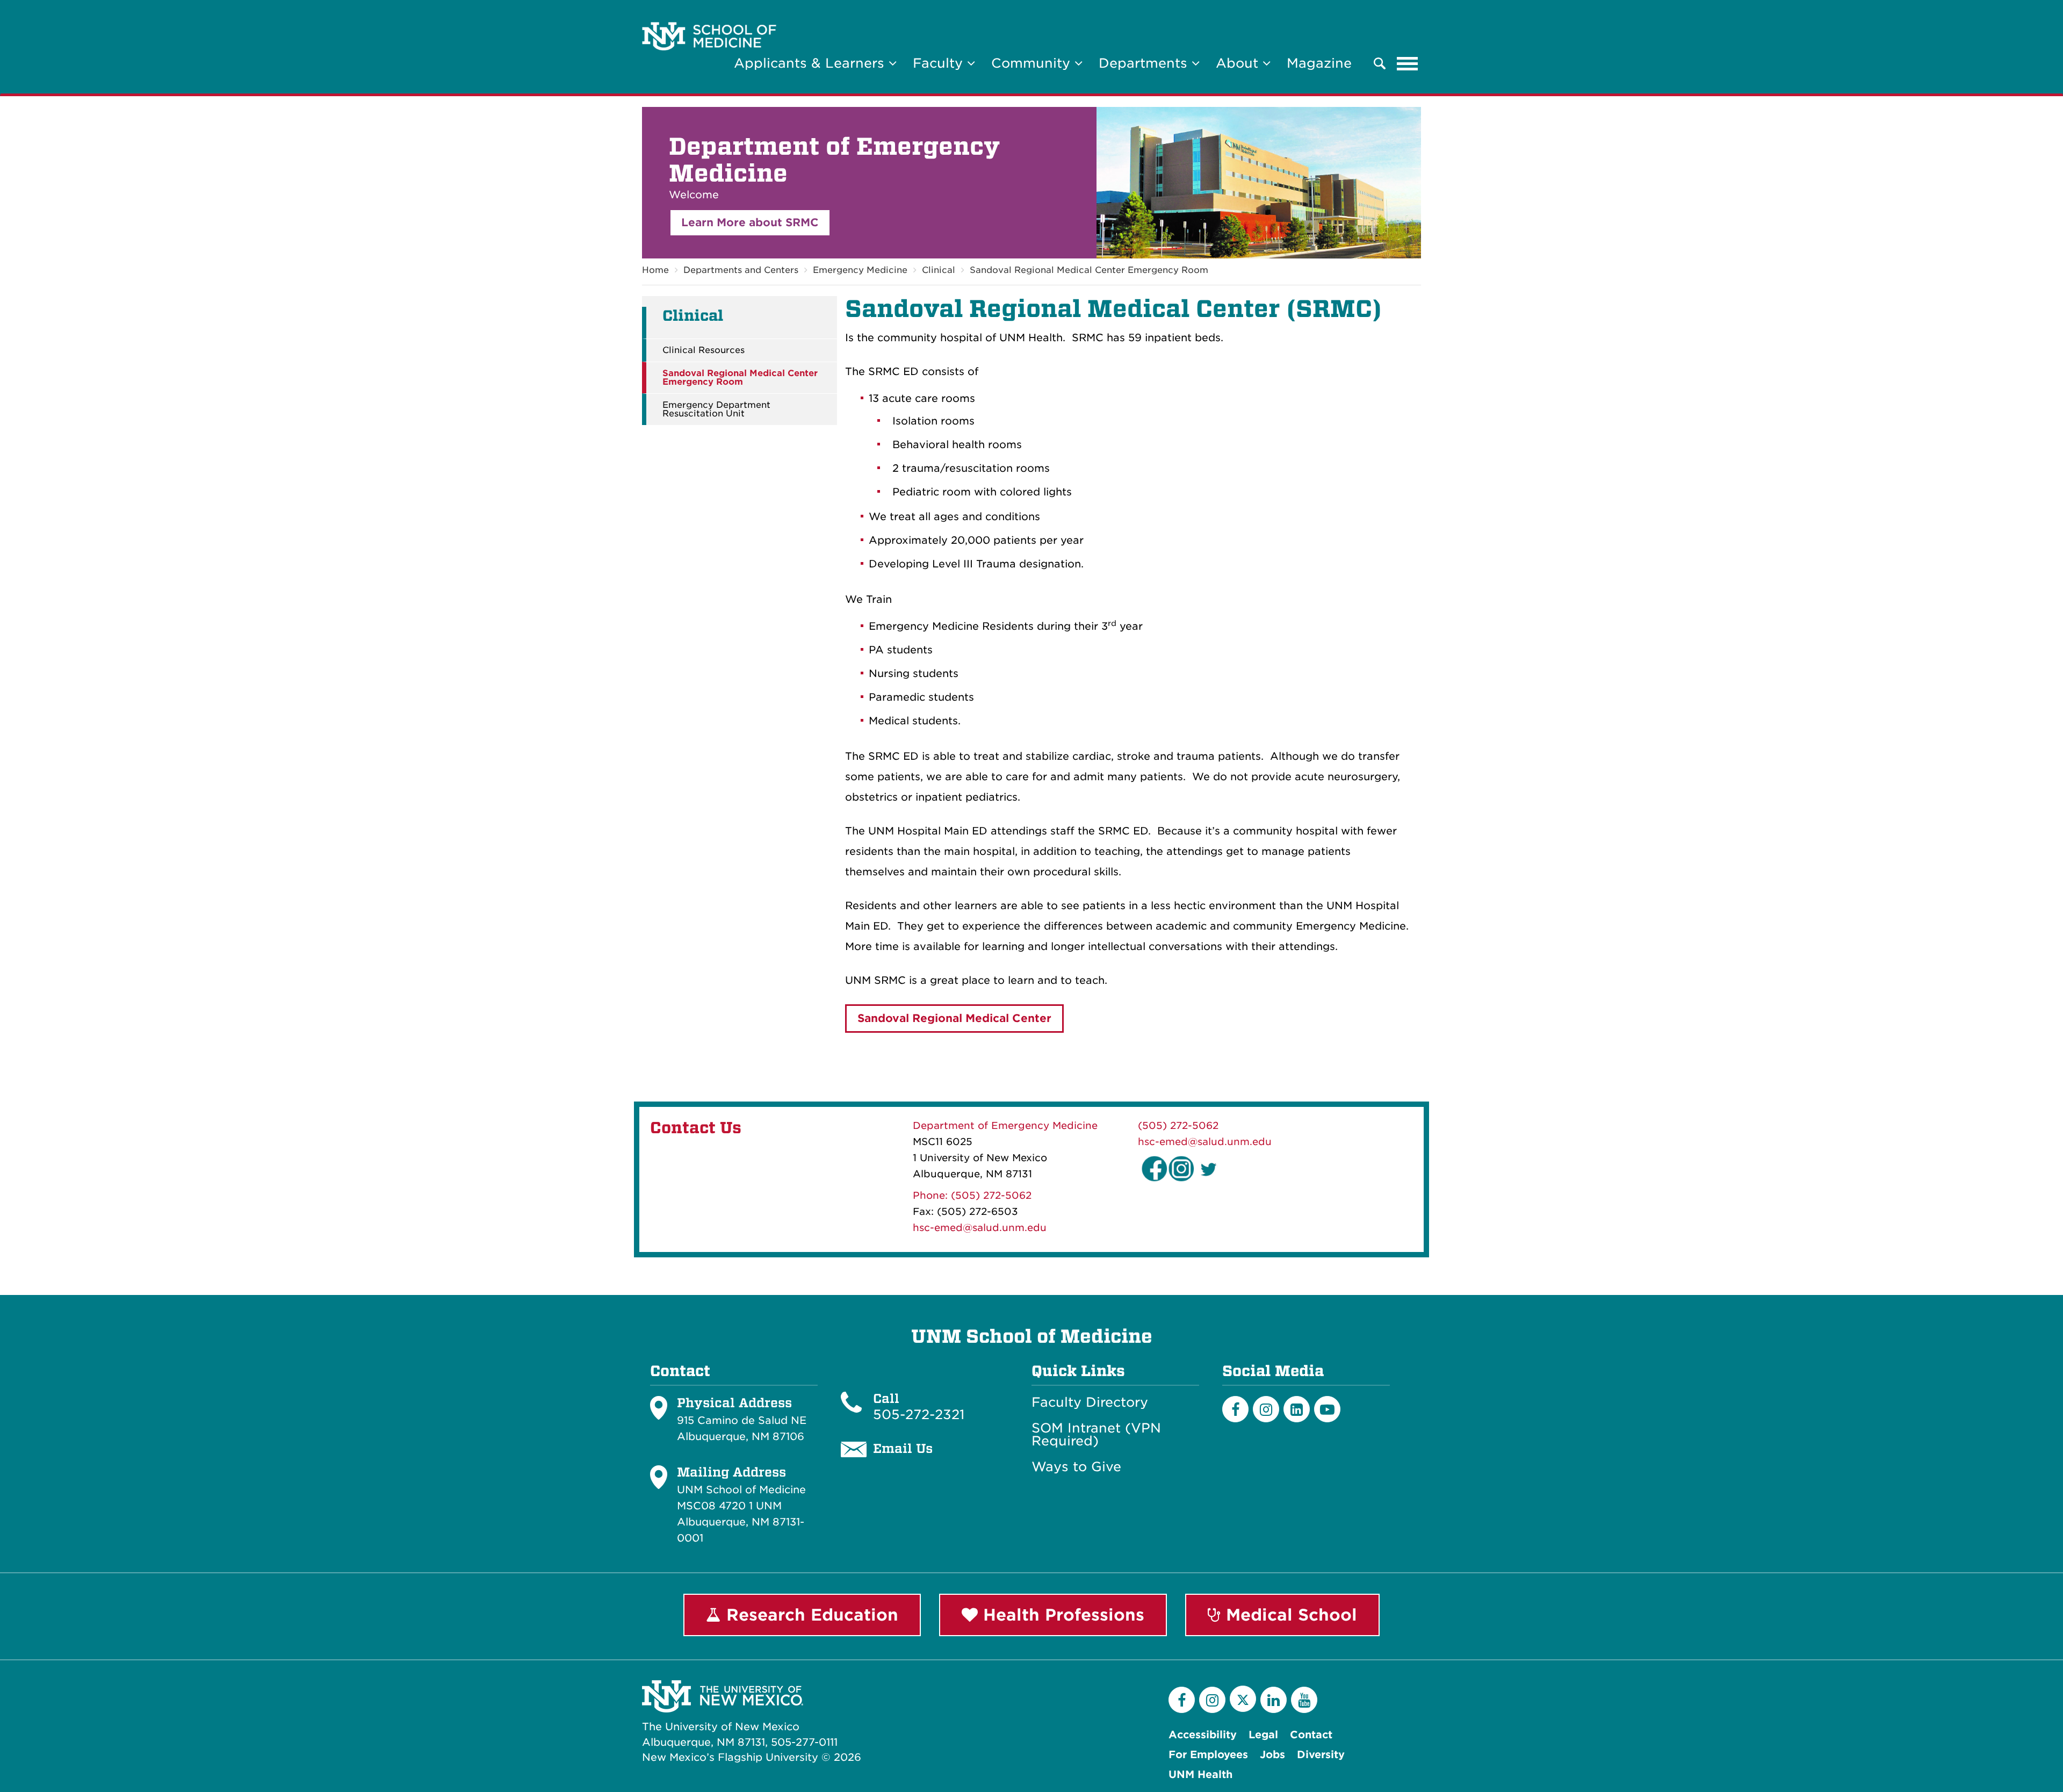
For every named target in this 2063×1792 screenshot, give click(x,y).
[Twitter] (1243, 1699)
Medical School (1289, 1615)
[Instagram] (1266, 1409)
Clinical (939, 270)
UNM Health (1200, 1775)
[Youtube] (1327, 1409)
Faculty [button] (940, 63)
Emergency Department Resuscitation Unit (716, 409)
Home (655, 270)
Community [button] (1033, 63)
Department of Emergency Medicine (1005, 1125)
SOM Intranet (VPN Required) (1096, 1435)
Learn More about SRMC (750, 222)
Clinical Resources (704, 350)
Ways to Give (1076, 1467)
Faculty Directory (1090, 1402)
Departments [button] (1145, 63)
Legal (1263, 1735)
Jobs (1272, 1755)
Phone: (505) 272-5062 (972, 1195)
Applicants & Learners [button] (811, 63)
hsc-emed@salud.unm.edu (980, 1228)
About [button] (1239, 63)
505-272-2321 (919, 1415)
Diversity (1321, 1755)
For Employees (1208, 1755)
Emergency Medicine (860, 270)
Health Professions (1061, 1615)
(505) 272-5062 (1178, 1125)
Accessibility (1203, 1735)
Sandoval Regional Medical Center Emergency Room (1089, 270)
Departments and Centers (741, 270)
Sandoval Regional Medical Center (954, 1018)
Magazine (1319, 63)
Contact (1311, 1735)
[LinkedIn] (1297, 1409)
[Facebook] (1235, 1409)
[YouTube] (1304, 1700)
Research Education (810, 1615)
